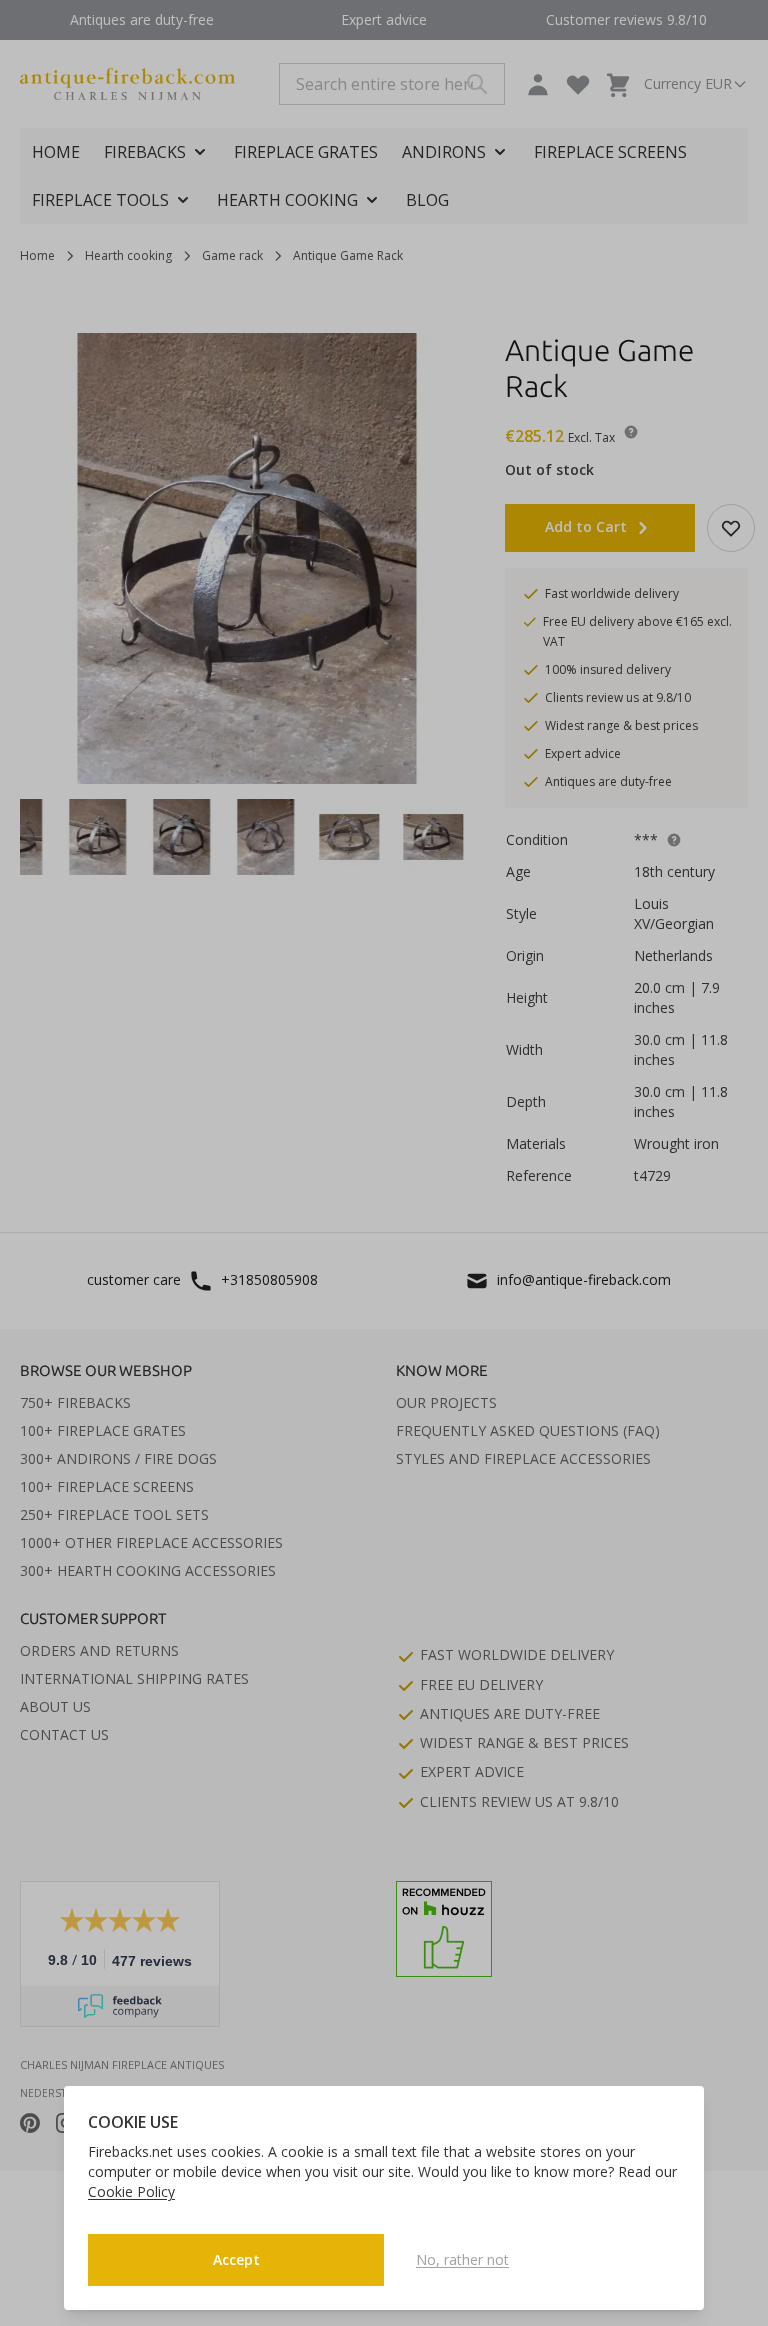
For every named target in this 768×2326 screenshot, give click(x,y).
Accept (236, 2259)
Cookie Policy (131, 2191)
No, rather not (462, 2259)
